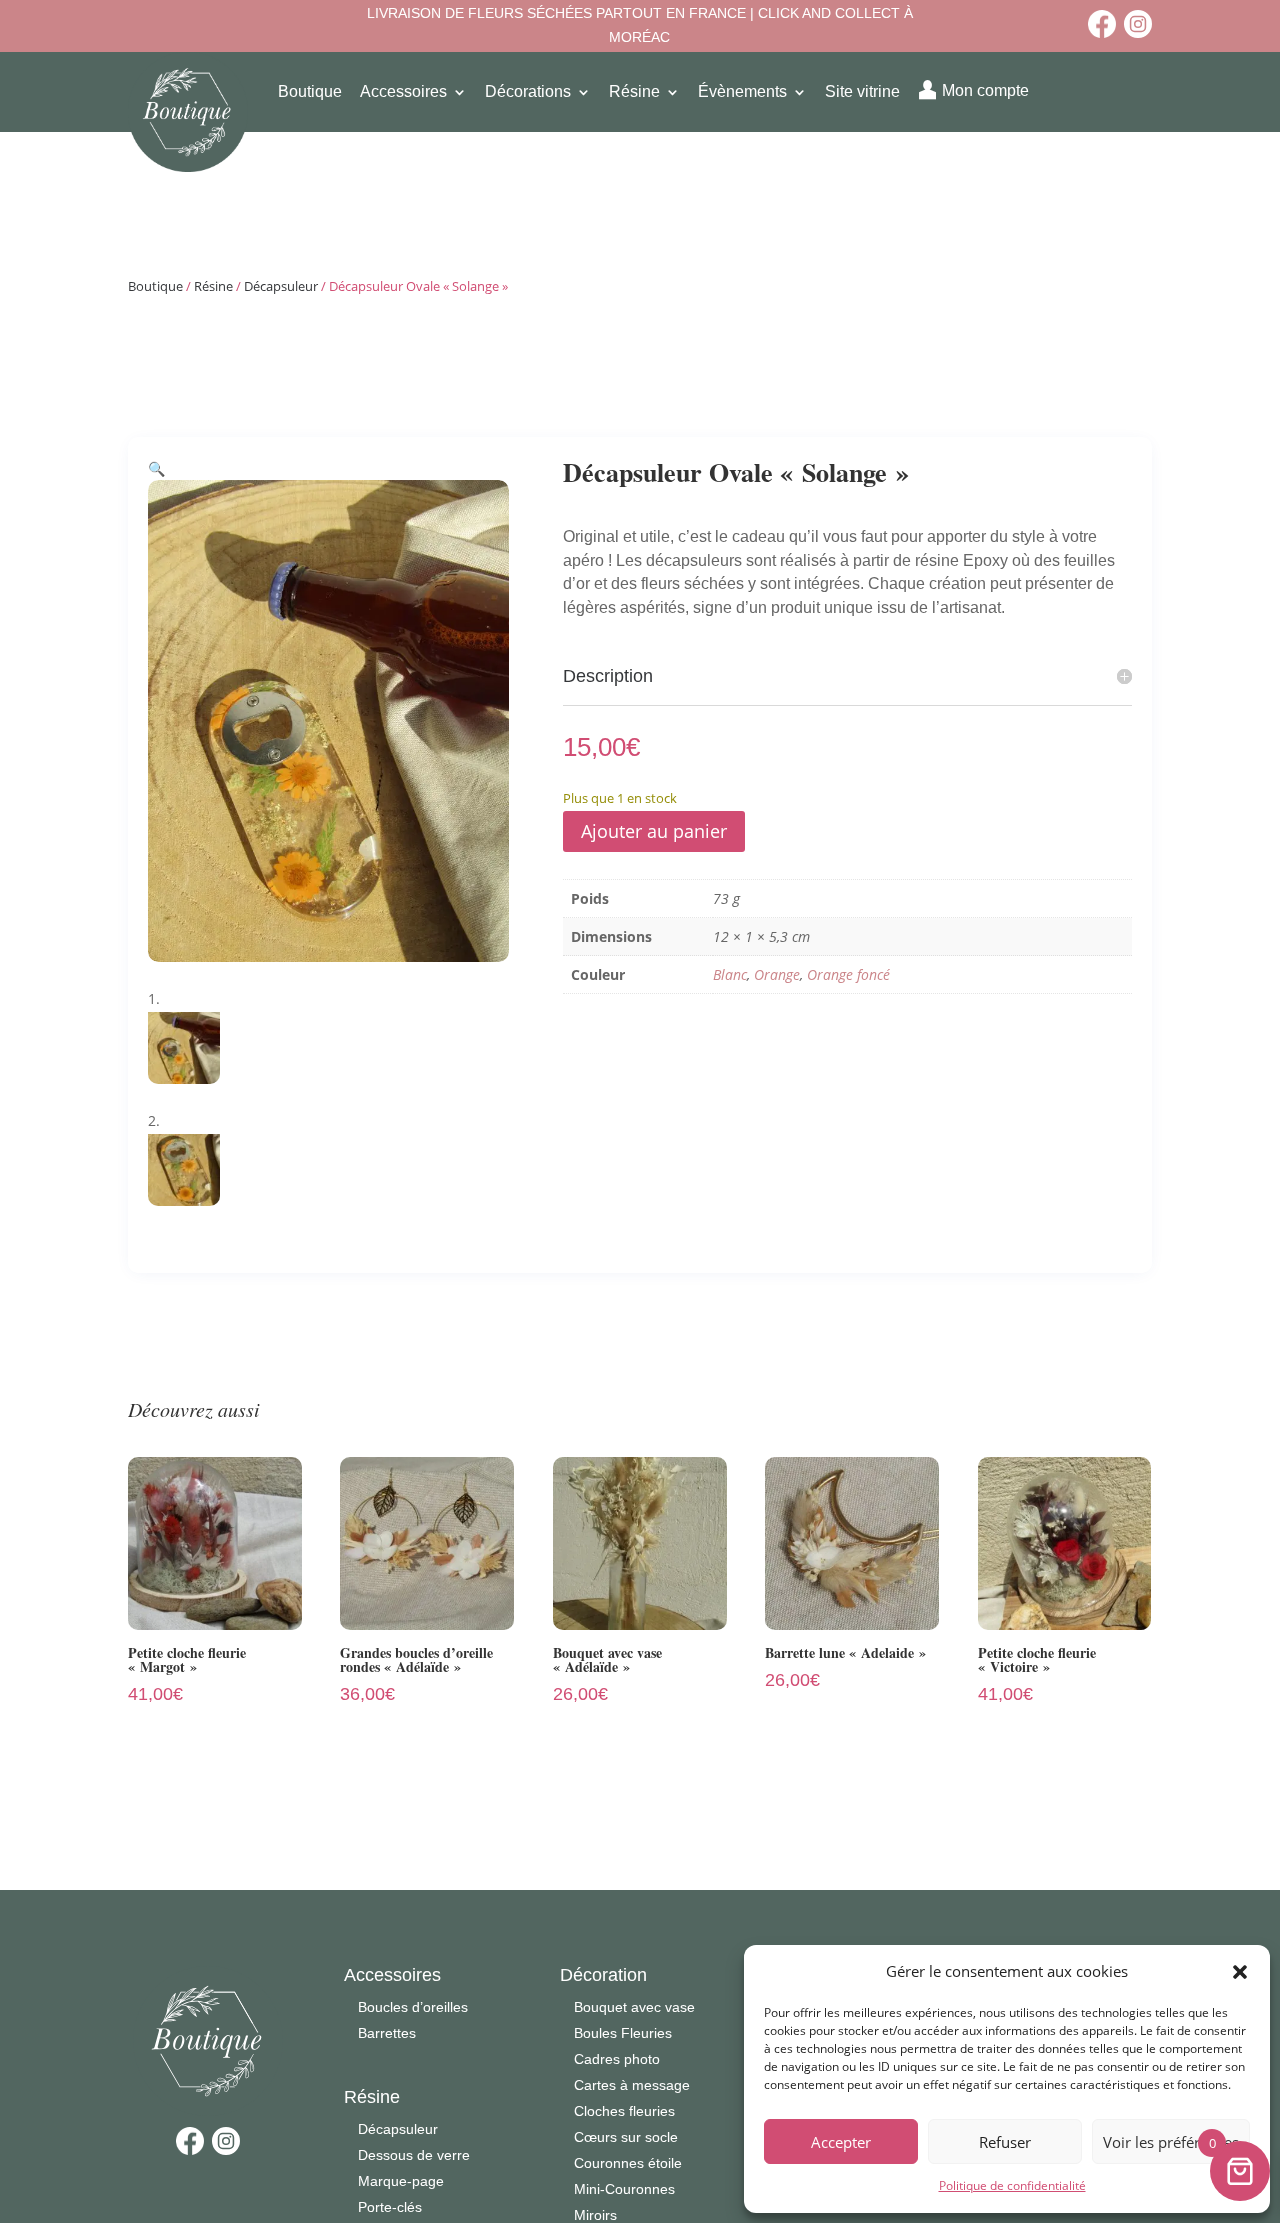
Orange (777, 974)
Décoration (603, 1975)
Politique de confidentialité (1012, 2185)
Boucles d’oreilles (413, 2007)
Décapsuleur (281, 286)
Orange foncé (848, 974)
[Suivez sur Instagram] (1138, 24)
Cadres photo (617, 2059)
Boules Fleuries (623, 2033)
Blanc (730, 974)
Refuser (1005, 2142)
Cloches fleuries (624, 2111)
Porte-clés (390, 2207)
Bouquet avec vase (634, 2007)
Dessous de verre (414, 2155)
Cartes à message (632, 2085)
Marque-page (401, 2181)
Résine (213, 286)
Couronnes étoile (628, 2163)
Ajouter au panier (654, 831)
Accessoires (392, 1975)
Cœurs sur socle (626, 2137)
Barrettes (387, 2033)
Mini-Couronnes (624, 2189)
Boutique (155, 286)
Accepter (841, 2142)
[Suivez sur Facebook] (1102, 24)
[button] (1240, 1972)
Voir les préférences (1171, 2142)
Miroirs (595, 2215)
